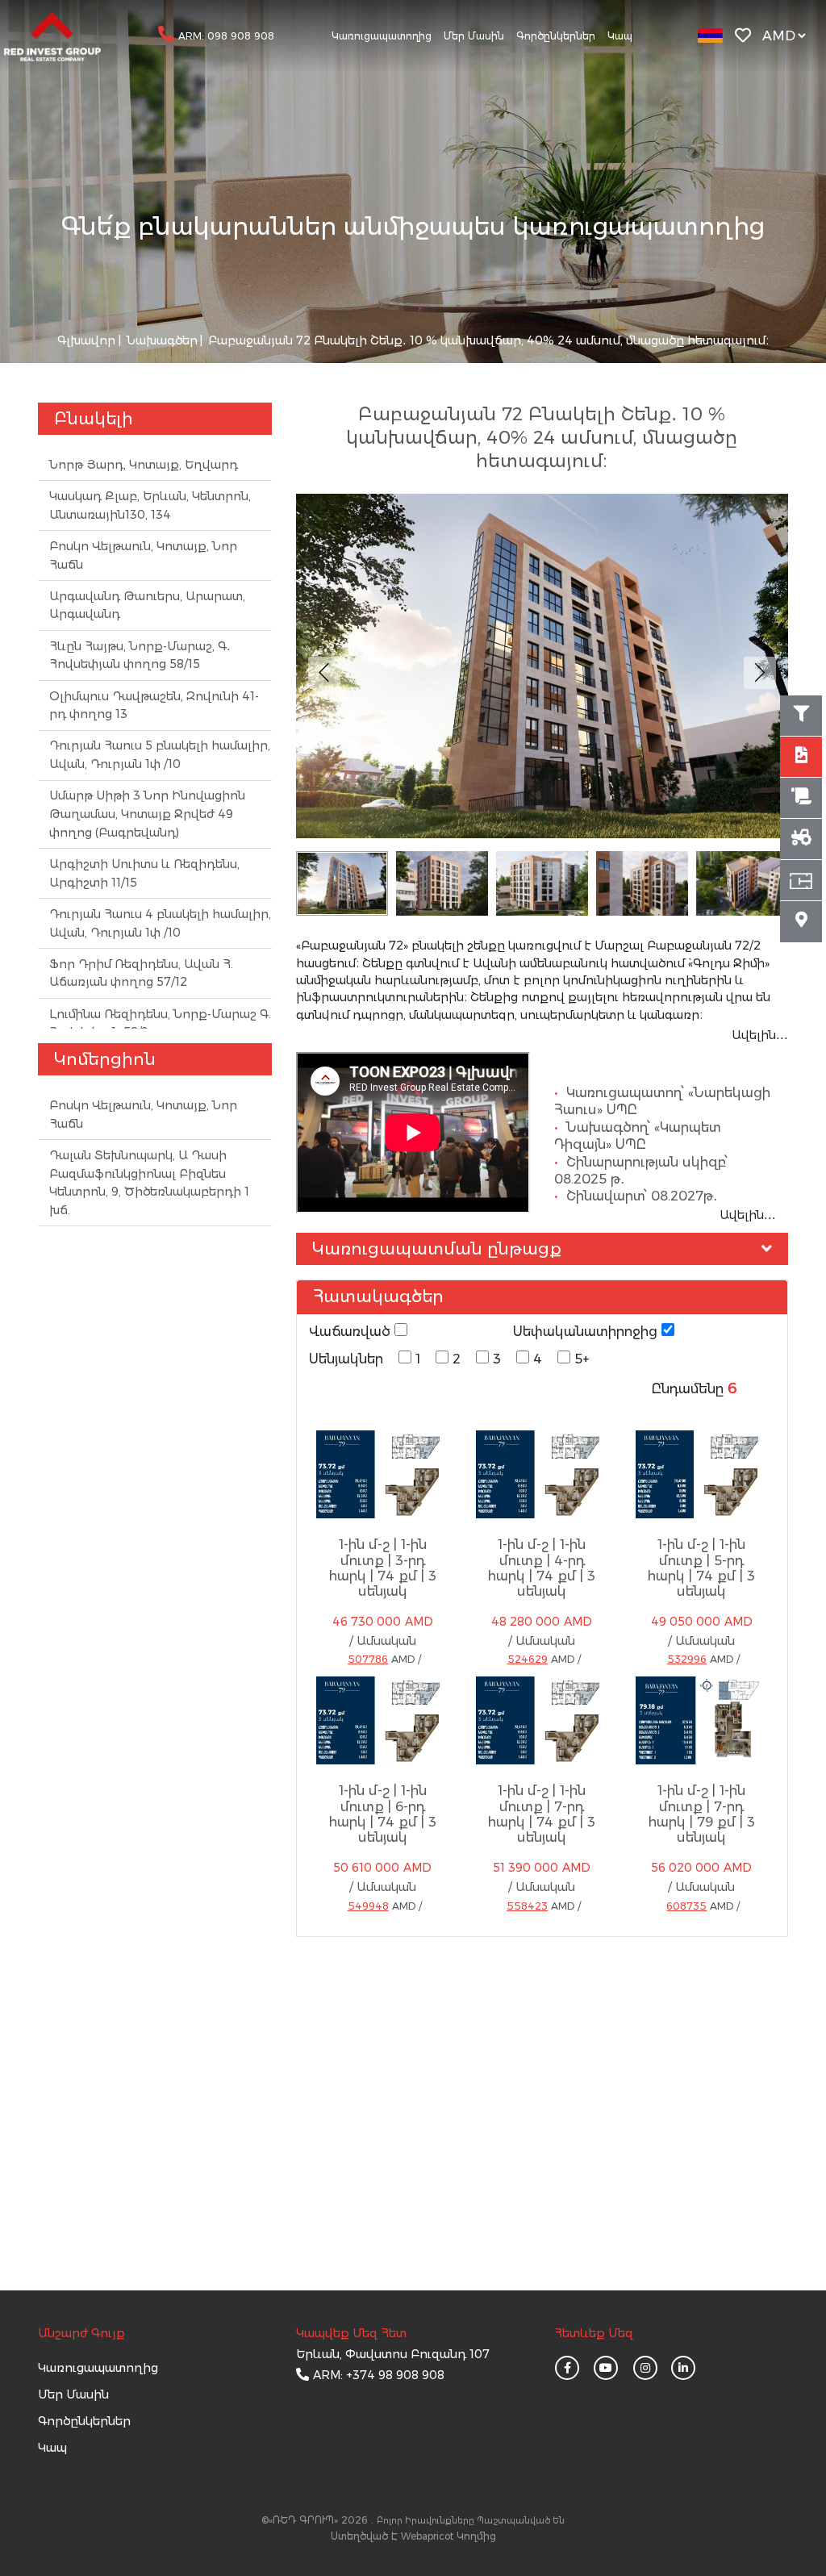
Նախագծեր (161, 340)
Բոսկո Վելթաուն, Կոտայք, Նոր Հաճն (143, 555)
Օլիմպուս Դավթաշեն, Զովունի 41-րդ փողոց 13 (154, 706)
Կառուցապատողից (382, 36)
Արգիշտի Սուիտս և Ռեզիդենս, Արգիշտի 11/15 (144, 873)
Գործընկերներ (556, 36)
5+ (582, 1359)
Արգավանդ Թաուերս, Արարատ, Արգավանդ (147, 605)
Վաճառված (352, 1331)
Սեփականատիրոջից (587, 1331)
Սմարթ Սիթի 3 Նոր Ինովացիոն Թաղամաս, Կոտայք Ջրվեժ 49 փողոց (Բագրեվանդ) (147, 814)
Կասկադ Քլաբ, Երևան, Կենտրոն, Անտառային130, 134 (150, 505)
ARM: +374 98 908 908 (379, 2375)
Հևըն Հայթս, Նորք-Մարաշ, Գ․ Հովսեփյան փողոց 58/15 (140, 655)
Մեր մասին (474, 36)
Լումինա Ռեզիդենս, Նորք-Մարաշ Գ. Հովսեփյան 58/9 (160, 1023)
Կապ (620, 36)
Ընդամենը (688, 1388)
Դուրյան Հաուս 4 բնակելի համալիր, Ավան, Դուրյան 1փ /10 (160, 923)
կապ (52, 2448)
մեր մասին (73, 2394)
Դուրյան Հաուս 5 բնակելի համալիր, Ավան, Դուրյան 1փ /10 (160, 755)
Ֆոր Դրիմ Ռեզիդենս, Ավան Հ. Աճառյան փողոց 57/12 (141, 973)
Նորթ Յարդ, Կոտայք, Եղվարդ (144, 465)
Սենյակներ (346, 1359)
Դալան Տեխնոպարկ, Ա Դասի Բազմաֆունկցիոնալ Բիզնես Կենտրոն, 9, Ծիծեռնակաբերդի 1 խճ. (149, 1183)
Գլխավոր (86, 340)
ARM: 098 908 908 (226, 36)
